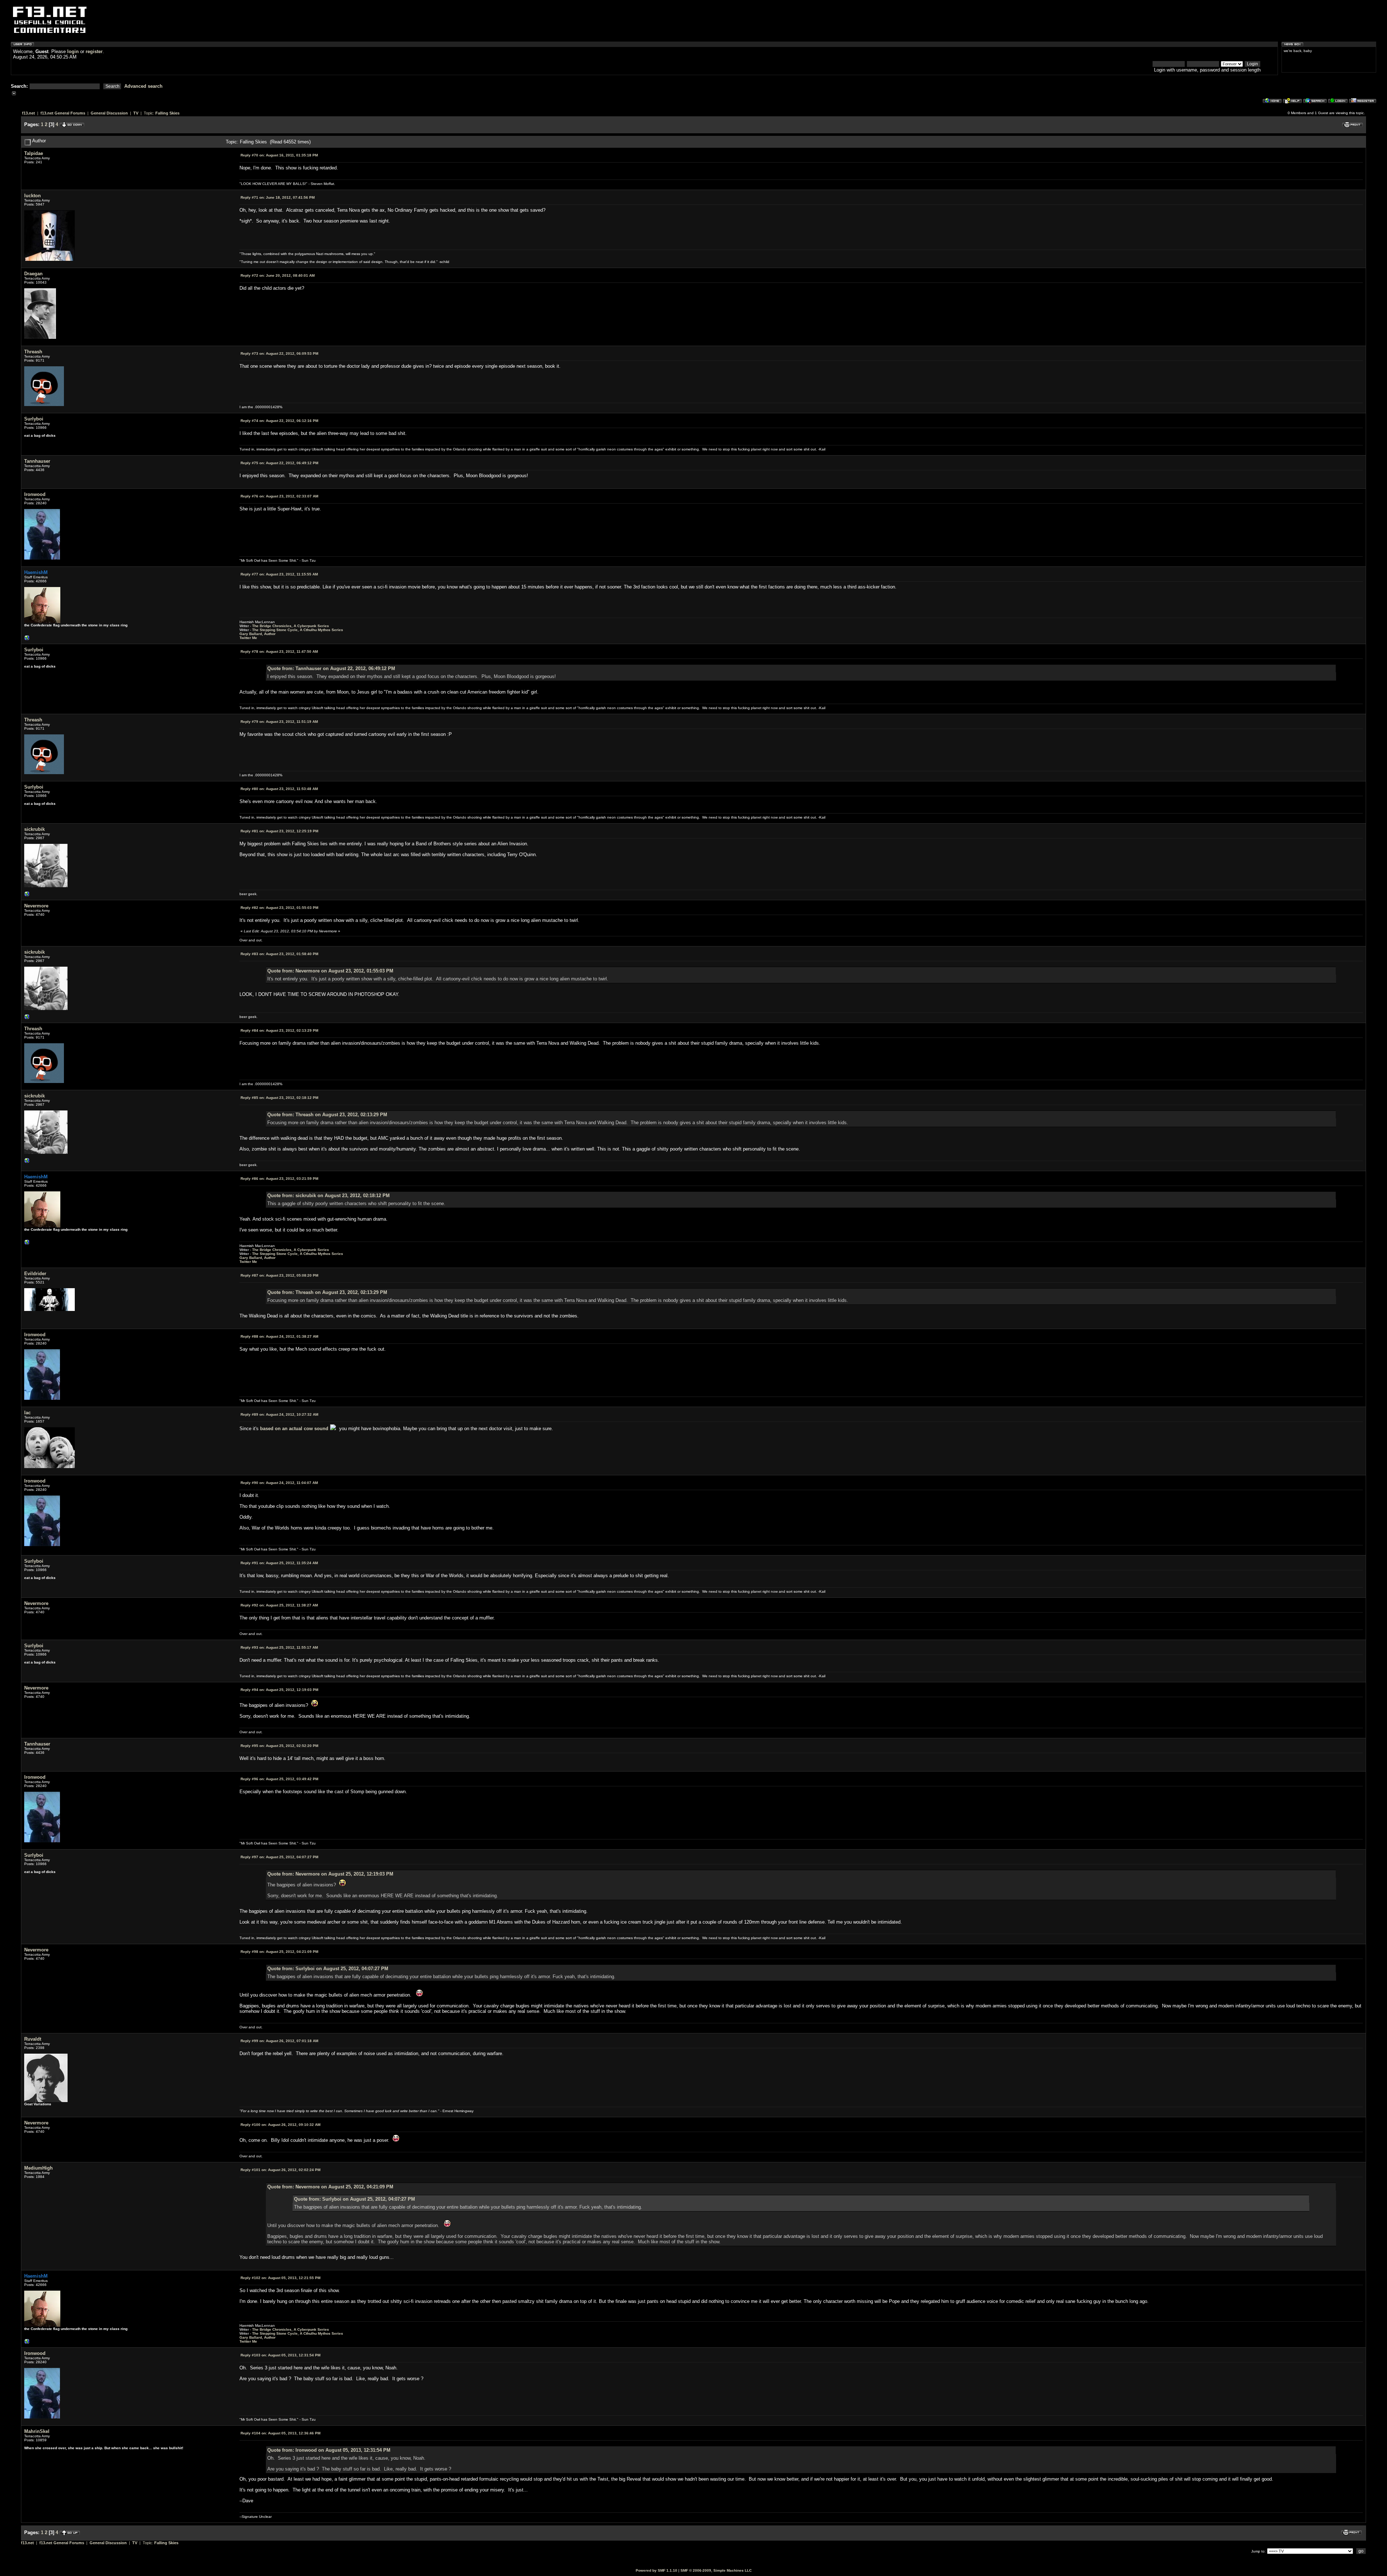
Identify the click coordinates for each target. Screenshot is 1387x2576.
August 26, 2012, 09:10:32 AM (280, 2125)
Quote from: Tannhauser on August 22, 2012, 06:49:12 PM (331, 668)
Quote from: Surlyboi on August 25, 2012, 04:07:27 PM (328, 1969)
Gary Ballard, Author (258, 634)
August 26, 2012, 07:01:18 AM (279, 2041)
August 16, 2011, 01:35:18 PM (279, 155)
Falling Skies (167, 113)
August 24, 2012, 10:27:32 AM (279, 1414)
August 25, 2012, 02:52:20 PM (279, 1746)
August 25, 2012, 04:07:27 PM (279, 1857)
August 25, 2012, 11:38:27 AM (279, 1605)
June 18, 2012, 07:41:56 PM (278, 197)
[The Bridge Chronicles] (27, 640)
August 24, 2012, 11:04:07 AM (279, 1483)
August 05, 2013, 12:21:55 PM (280, 2278)
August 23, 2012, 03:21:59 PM (279, 1179)
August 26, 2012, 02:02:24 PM (280, 2170)
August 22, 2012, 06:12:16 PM (279, 421)
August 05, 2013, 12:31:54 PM (280, 2355)
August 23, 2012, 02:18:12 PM (279, 1098)
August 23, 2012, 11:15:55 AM (279, 574)
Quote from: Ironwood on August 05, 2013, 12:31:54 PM (329, 2450)
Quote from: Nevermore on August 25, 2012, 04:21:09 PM (330, 2187)
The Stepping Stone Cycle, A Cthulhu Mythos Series (298, 630)
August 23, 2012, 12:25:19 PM (279, 831)
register (94, 51)
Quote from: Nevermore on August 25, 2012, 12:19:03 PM (330, 1874)
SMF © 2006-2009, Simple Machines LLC (716, 2570)
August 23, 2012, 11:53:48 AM (279, 789)
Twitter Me (248, 638)
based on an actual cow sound (293, 1429)
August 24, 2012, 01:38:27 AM (279, 1336)
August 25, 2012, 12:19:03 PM (279, 1690)
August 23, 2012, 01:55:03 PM (279, 908)
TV (136, 113)
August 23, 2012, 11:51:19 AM (279, 722)
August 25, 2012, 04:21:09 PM (279, 1952)
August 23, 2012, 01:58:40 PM (279, 954)
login (73, 51)
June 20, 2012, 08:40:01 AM (278, 275)
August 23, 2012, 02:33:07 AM (279, 496)
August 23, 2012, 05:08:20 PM (279, 1275)
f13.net (29, 113)
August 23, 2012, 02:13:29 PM (279, 1030)
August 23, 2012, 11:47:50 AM (279, 651)
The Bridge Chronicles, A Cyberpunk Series (291, 626)
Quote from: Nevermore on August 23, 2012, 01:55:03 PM (330, 971)
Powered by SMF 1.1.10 (656, 2570)
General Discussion (109, 113)
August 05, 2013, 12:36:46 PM (280, 2433)
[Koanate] (27, 896)
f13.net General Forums (63, 113)
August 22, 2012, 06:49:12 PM (279, 463)
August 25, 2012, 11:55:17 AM (279, 1647)
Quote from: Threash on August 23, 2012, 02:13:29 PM (327, 1115)
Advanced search (143, 86)
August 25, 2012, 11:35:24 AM (279, 1563)
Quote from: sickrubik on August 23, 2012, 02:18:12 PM (329, 1196)
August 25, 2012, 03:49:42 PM (279, 1779)
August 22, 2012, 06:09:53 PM (279, 353)
